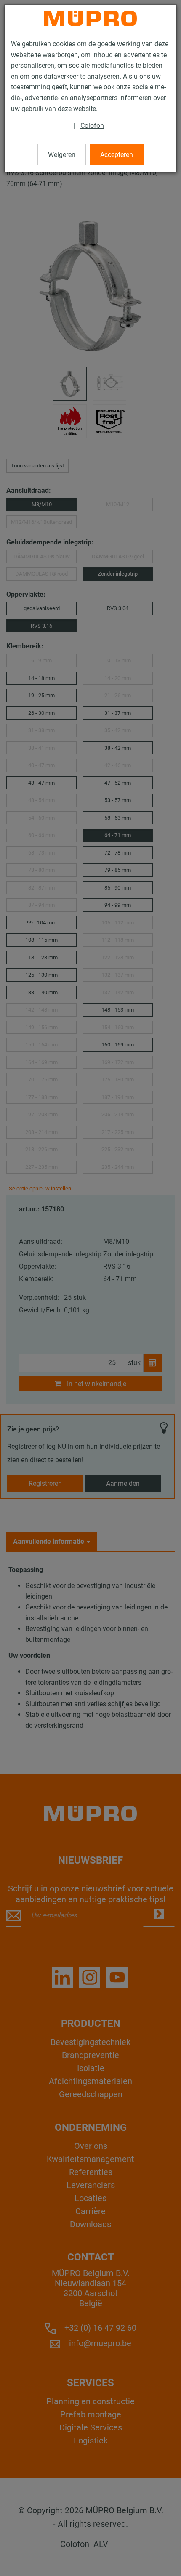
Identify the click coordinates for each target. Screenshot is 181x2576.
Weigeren (62, 155)
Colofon (92, 126)
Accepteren (117, 155)
